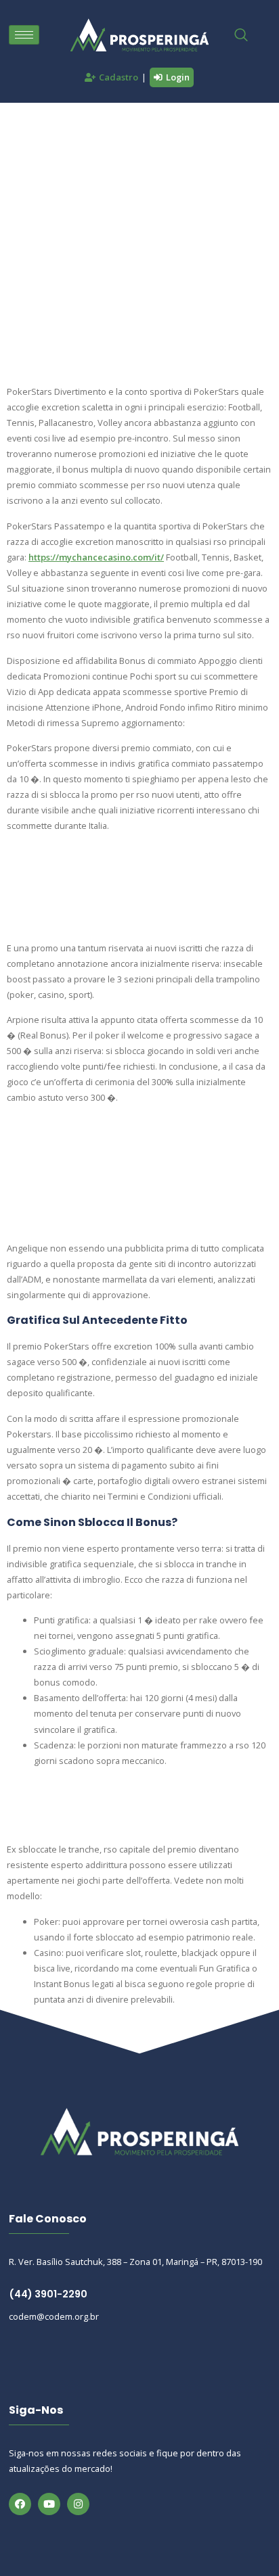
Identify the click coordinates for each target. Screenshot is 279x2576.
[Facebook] (20, 2504)
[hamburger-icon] (24, 35)
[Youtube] (49, 2504)
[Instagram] (78, 2504)
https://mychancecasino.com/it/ (96, 557)
